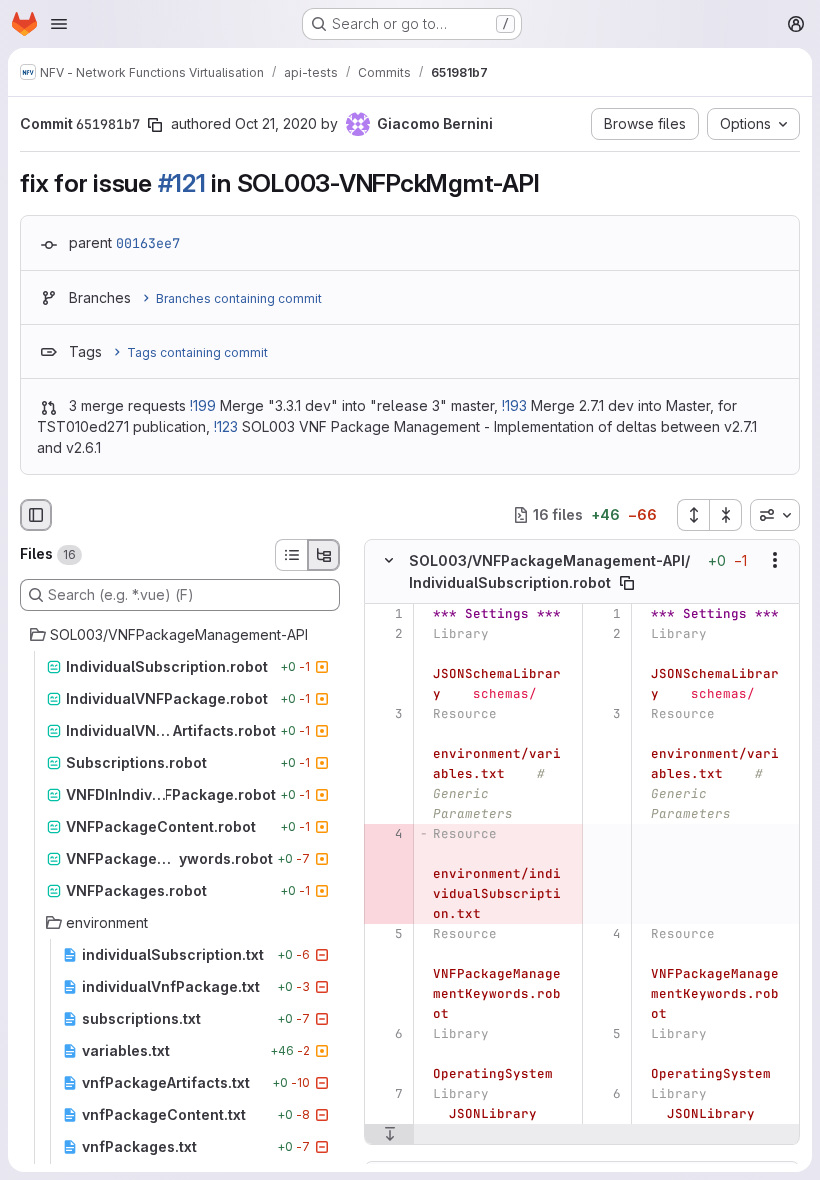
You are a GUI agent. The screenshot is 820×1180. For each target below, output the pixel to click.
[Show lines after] (389, 1134)
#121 (182, 183)
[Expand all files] (693, 515)
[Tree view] (324, 555)
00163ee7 (148, 243)
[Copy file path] (627, 583)
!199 (203, 405)
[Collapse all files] (726, 515)
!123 (226, 426)
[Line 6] (386, 1034)
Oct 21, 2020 (276, 123)
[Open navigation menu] (59, 24)
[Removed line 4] (386, 834)
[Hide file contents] (389, 560)
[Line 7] (386, 1094)
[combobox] (775, 515)
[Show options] (775, 560)
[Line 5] (386, 934)
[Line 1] (386, 614)
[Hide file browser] (36, 515)
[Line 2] (386, 634)
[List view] (291, 555)
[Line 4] (604, 934)
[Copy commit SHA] (155, 125)
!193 (514, 405)
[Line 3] (386, 714)
